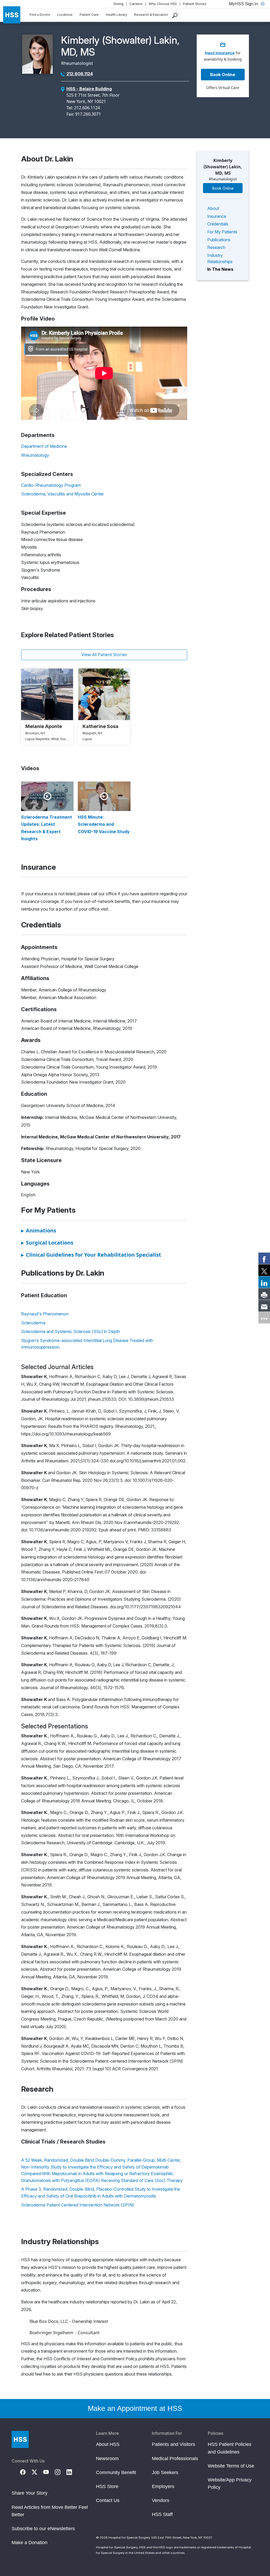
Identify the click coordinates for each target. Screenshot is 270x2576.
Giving (118, 4)
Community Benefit (116, 2472)
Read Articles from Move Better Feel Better (50, 2511)
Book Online (223, 188)
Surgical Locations (47, 1243)
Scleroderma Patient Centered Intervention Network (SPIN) (78, 2205)
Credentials (218, 224)
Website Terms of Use (231, 2466)
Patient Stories (195, 4)
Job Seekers (165, 2472)
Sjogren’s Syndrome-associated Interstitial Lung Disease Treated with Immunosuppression (87, 1344)
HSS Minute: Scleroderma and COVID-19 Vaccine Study (104, 824)
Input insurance (220, 53)
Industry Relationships (220, 258)
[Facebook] (26, 2471)
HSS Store (107, 2486)
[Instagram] (61, 2471)
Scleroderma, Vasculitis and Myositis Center (62, 494)
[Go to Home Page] (20, 2439)
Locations (65, 15)
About (213, 208)
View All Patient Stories (104, 655)
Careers (136, 4)
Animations (39, 1230)
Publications (219, 240)
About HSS (108, 2444)
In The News (220, 269)
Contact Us (108, 2500)
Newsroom (107, 2459)
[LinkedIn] (72, 2471)
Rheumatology (35, 455)
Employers (163, 2486)
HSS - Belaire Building (89, 89)
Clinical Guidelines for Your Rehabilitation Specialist (91, 1255)
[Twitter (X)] (37, 2471)
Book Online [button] (223, 75)
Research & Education (151, 15)
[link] (264, 1258)
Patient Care (89, 15)
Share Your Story (30, 2493)
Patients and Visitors (173, 2444)
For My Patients (222, 232)
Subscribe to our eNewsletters (43, 2529)
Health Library (116, 15)
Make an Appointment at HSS (135, 2408)
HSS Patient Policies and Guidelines (230, 2448)
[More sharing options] (264, 1318)
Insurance (217, 216)
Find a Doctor (40, 15)
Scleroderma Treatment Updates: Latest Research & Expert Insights (47, 828)
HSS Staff (162, 2514)
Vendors (161, 2500)
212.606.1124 (80, 74)
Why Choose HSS (163, 4)
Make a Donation (30, 2543)
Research (216, 247)
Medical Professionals (175, 2459)
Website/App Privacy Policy (230, 2484)
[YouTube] (49, 2471)
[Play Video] (47, 796)
